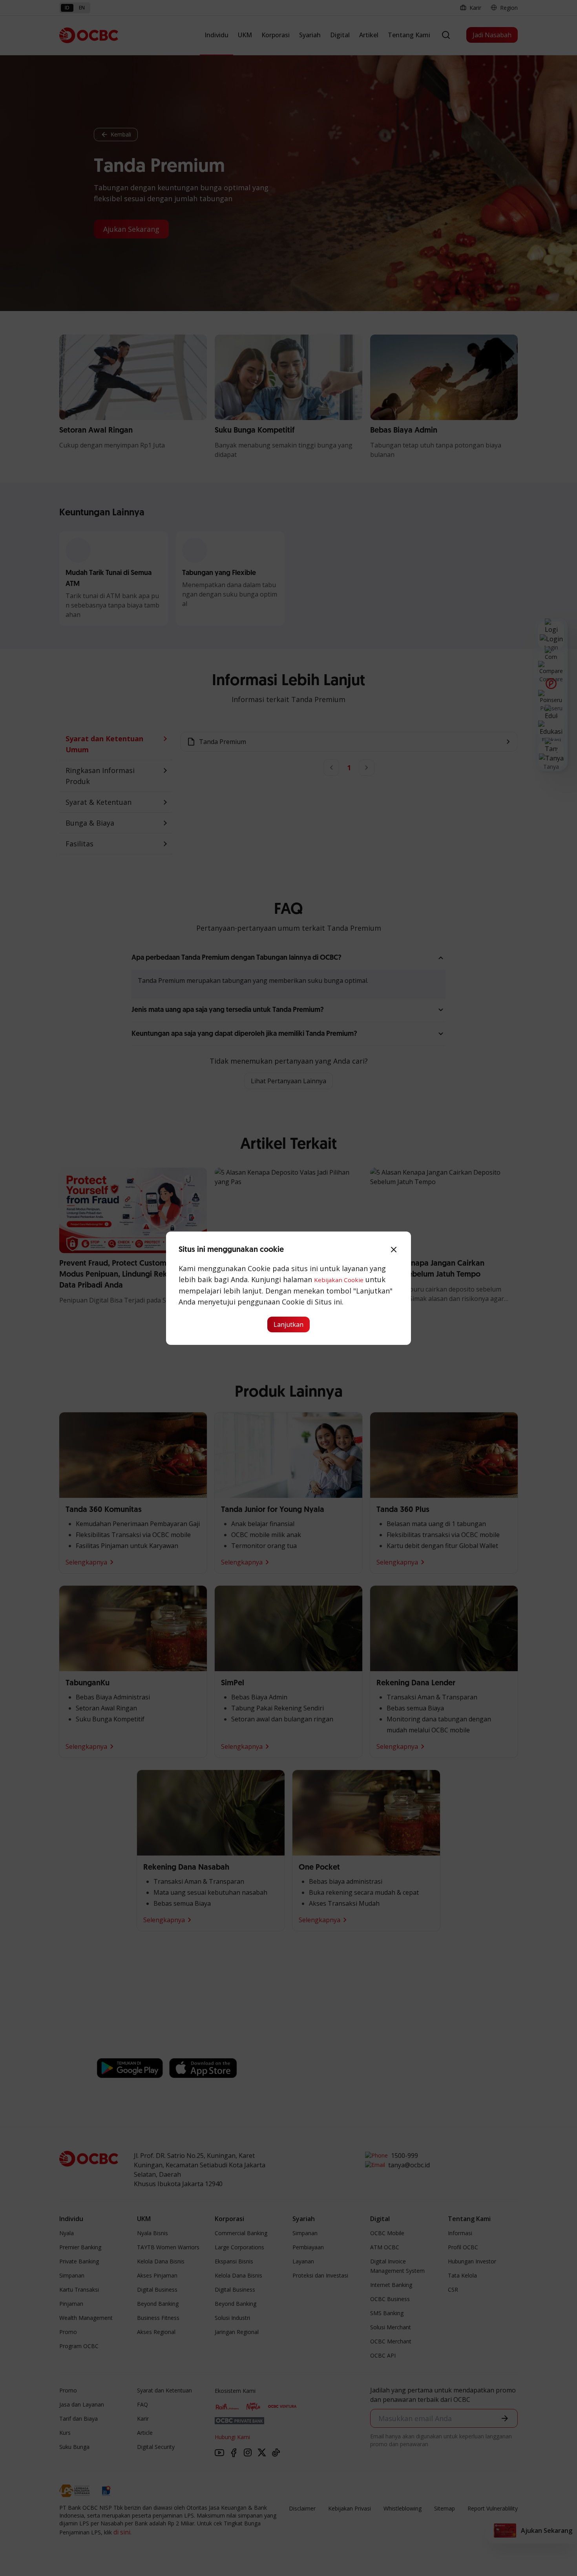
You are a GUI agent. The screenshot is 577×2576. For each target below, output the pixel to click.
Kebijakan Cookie (339, 1280)
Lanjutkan (288, 1324)
